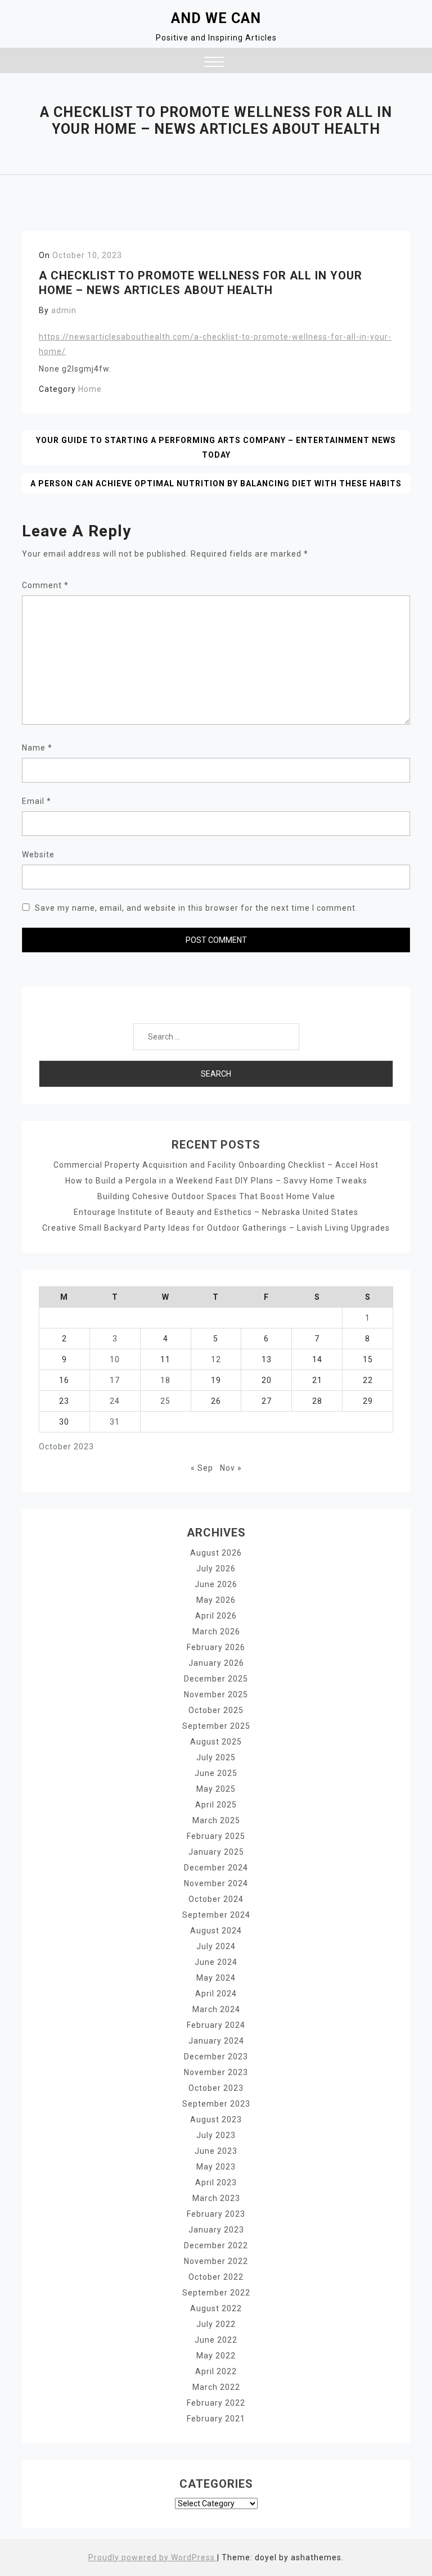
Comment (45, 585)
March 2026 (216, 1632)
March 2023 (216, 2198)
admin (64, 310)
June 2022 (216, 2340)
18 (165, 1380)
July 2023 (216, 2135)
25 (165, 1401)
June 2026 (216, 1584)
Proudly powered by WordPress (153, 2557)
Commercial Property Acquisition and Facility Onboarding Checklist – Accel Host (216, 1165)
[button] (214, 63)
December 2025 (216, 1679)
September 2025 (216, 1726)
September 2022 (216, 2293)
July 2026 (216, 1569)
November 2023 (216, 2072)
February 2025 (216, 1836)
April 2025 (216, 1805)
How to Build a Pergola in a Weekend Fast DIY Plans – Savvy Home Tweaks (216, 1181)
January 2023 (216, 2230)
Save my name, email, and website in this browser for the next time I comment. (196, 908)
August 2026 (216, 1553)
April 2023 (216, 2182)
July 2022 (216, 2324)
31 (115, 1422)
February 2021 (216, 2419)
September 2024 (216, 1915)
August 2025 (216, 1742)
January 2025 (216, 1852)
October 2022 (216, 2277)
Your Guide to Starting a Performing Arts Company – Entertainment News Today (216, 448)
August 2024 (216, 1931)
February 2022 (216, 2403)
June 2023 (216, 2151)
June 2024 (216, 1962)
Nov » (231, 1468)
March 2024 (216, 2009)
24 (115, 1401)
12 (216, 1359)
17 (115, 1380)
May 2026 (216, 1600)
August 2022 (216, 2308)
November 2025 (216, 1694)
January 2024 (216, 2041)
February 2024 (216, 2025)
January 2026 (216, 1663)
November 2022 (216, 2261)
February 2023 (216, 2214)
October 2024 (216, 1899)
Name (37, 748)
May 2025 (216, 1789)
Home (90, 389)
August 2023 (216, 2119)
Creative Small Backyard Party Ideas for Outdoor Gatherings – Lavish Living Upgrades (216, 1228)
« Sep (202, 1468)
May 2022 (216, 2356)
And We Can (216, 18)
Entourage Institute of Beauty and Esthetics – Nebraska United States (216, 1212)
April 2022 (216, 2371)
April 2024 (216, 1994)
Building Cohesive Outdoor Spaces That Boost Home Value (216, 1196)
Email (37, 801)
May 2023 (216, 2167)
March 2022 (216, 2387)
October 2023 (216, 2088)
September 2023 (216, 2104)
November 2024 (216, 1883)
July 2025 (216, 1757)
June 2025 (216, 1773)
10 (115, 1359)
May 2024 (216, 1978)
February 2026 (216, 1647)
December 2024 (216, 1868)
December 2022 (216, 2245)
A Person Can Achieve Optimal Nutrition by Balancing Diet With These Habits (216, 483)
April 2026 (216, 1616)
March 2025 (216, 1820)
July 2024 (216, 1946)
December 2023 (216, 2057)
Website (38, 855)
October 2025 (216, 1710)
